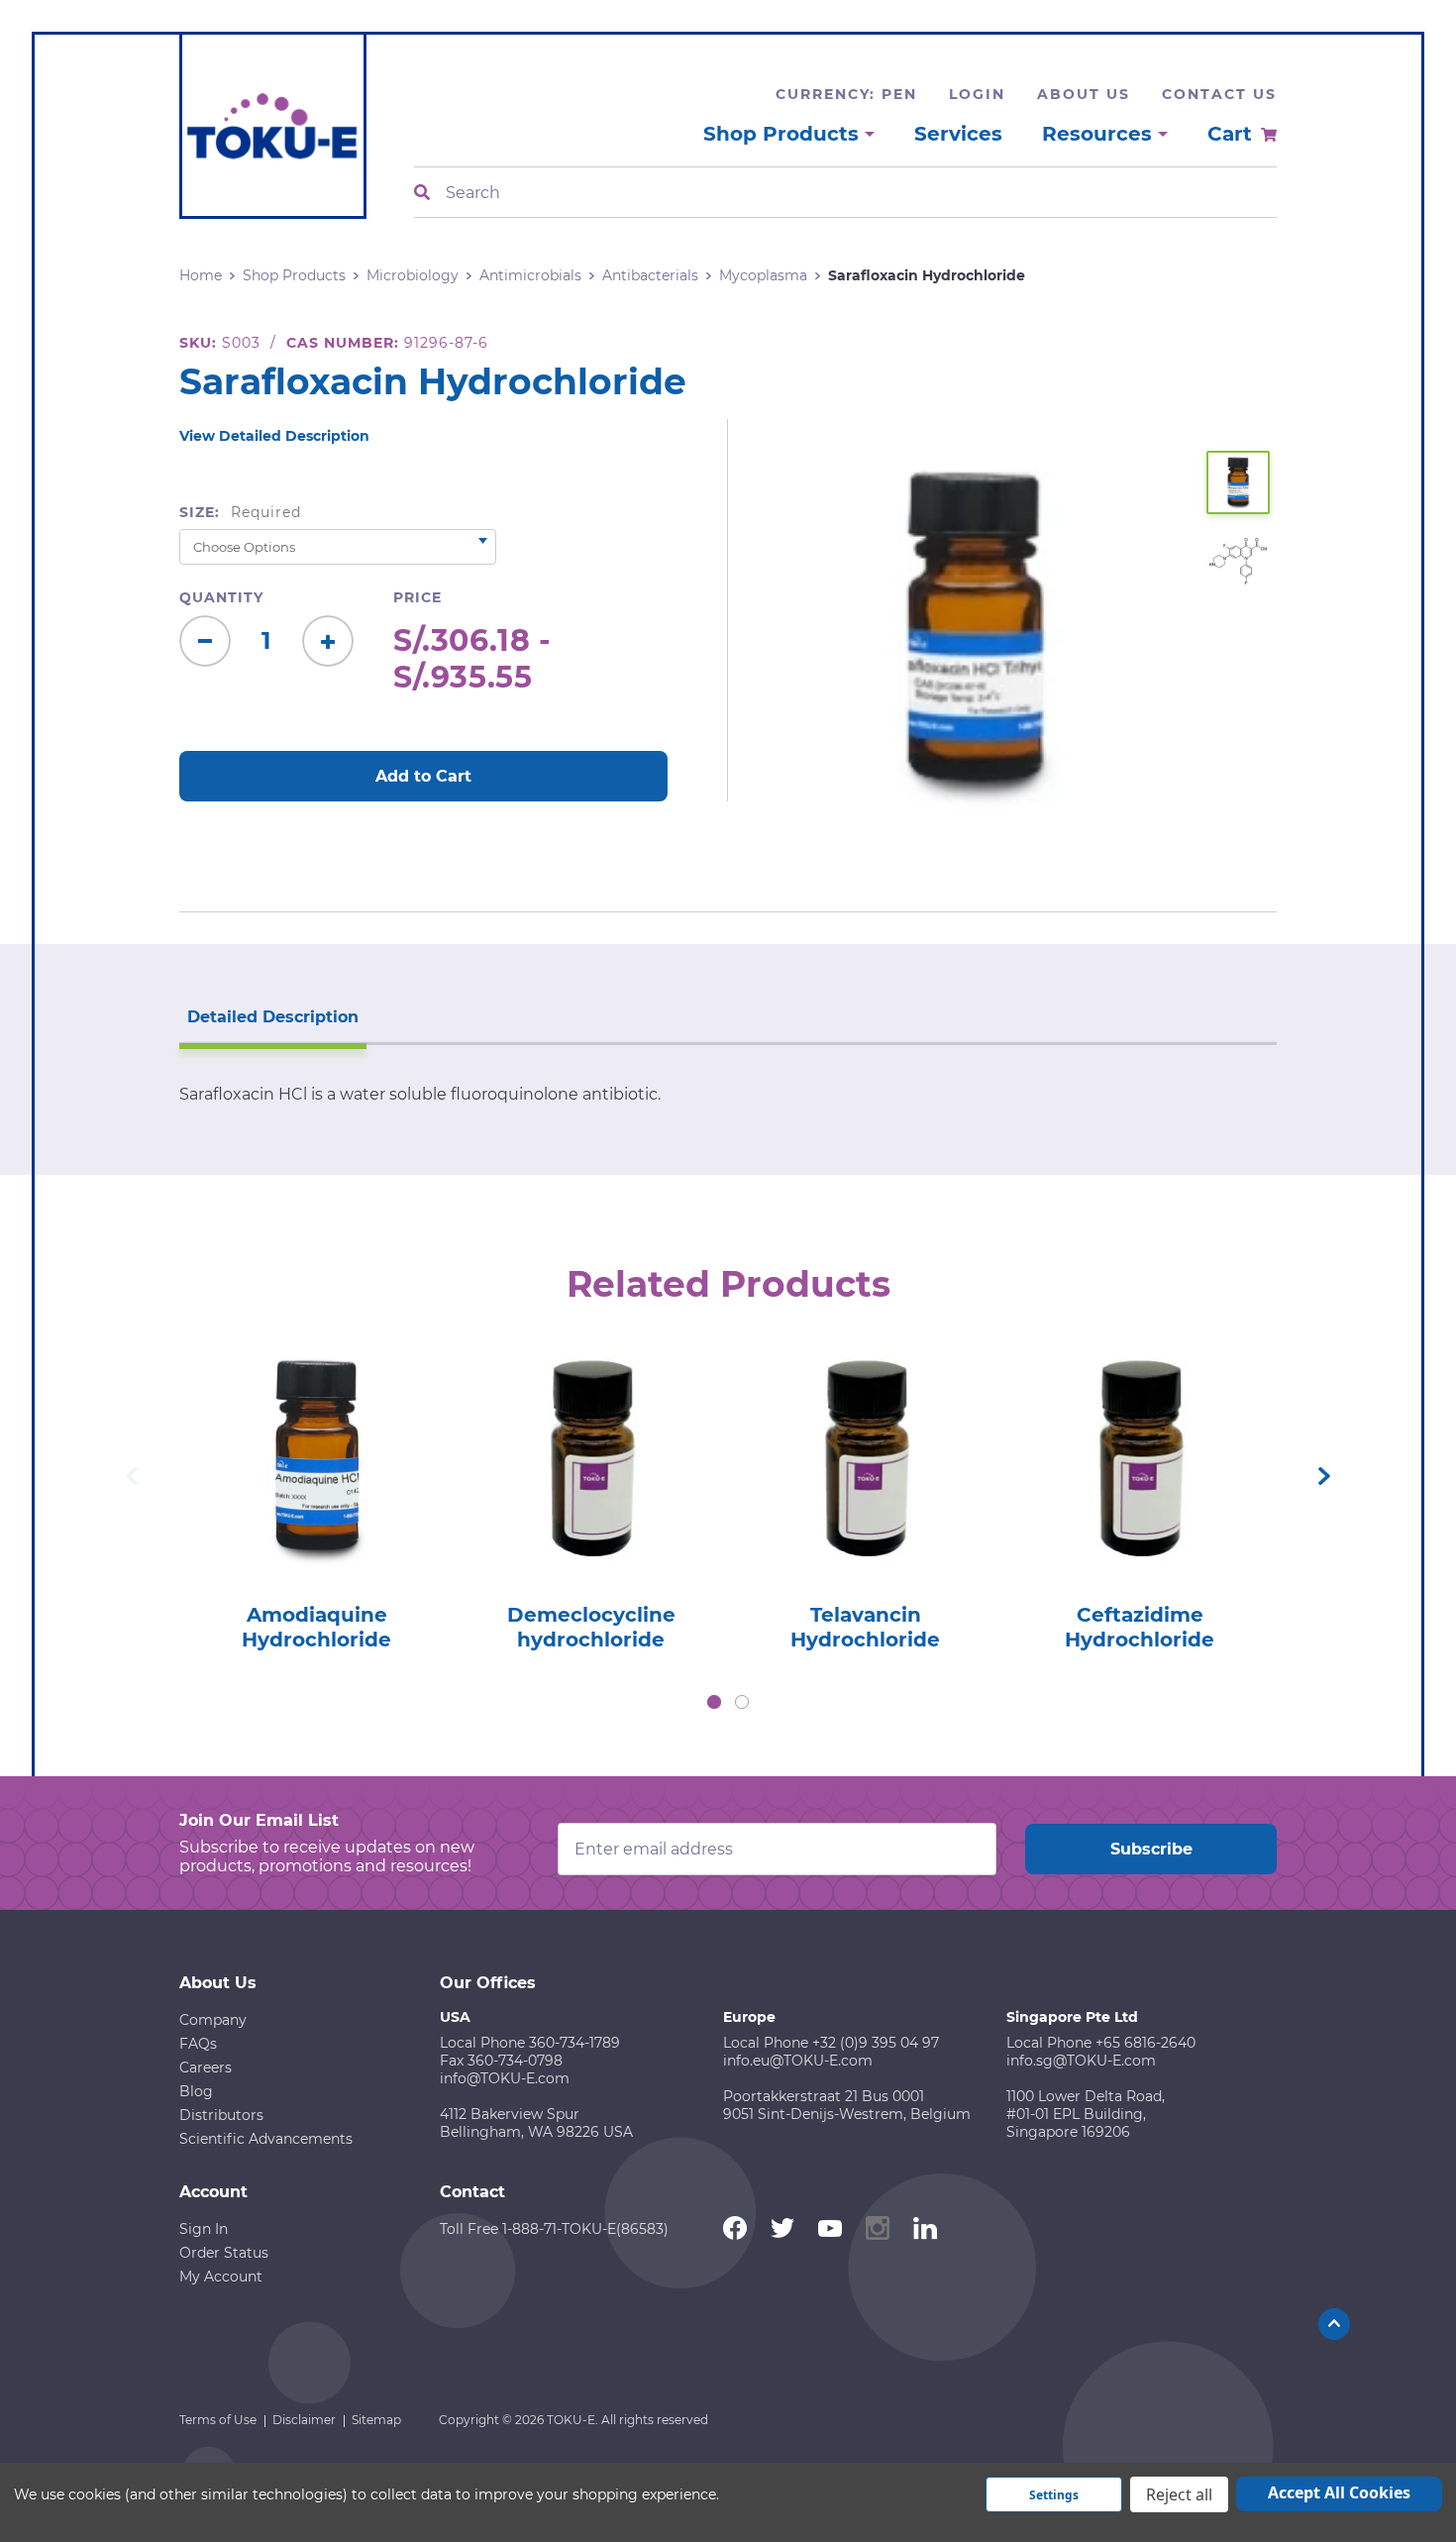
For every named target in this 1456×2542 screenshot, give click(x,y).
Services (958, 134)
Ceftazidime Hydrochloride (1140, 1628)
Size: (240, 512)
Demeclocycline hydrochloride (591, 1628)
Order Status (224, 2253)
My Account (221, 2277)
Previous (132, 1476)
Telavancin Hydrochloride (865, 1628)
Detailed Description (273, 1017)
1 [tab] (714, 1702)
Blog (196, 2091)
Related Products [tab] (728, 1284)
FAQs (198, 2044)
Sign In (204, 2229)
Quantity (221, 597)
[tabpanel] (316, 1493)
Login (977, 94)
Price (417, 597)
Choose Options (316, 1487)
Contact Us (1219, 94)
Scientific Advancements (266, 2139)
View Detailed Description (274, 436)
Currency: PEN (846, 94)
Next (1324, 1476)
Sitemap (376, 2420)
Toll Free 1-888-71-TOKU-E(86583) (554, 2229)
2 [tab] (742, 1702)
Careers (206, 2067)
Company (213, 2020)
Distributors (221, 2115)
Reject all (1179, 2494)
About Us (1084, 94)
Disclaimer (304, 2420)
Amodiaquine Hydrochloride (316, 1628)
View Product (316, 1431)
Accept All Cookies (1339, 2492)
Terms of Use (218, 2420)
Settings (1054, 2495)
